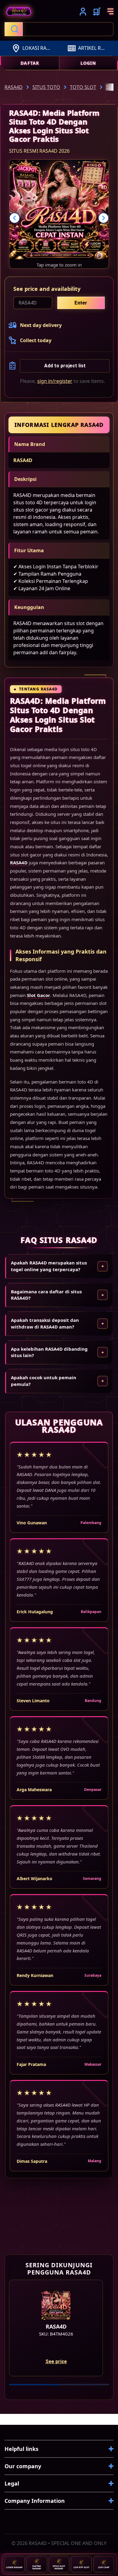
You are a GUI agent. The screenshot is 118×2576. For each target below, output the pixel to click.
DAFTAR (30, 63)
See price (56, 2362)
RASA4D (23, 460)
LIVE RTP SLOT (81, 2567)
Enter (81, 303)
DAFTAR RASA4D (37, 2567)
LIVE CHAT (104, 2567)
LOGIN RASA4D (14, 2567)
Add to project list (65, 366)
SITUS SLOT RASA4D (59, 2567)
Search (14, 29)
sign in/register (55, 381)
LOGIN (88, 63)
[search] (59, 29)
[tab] (34, 2385)
